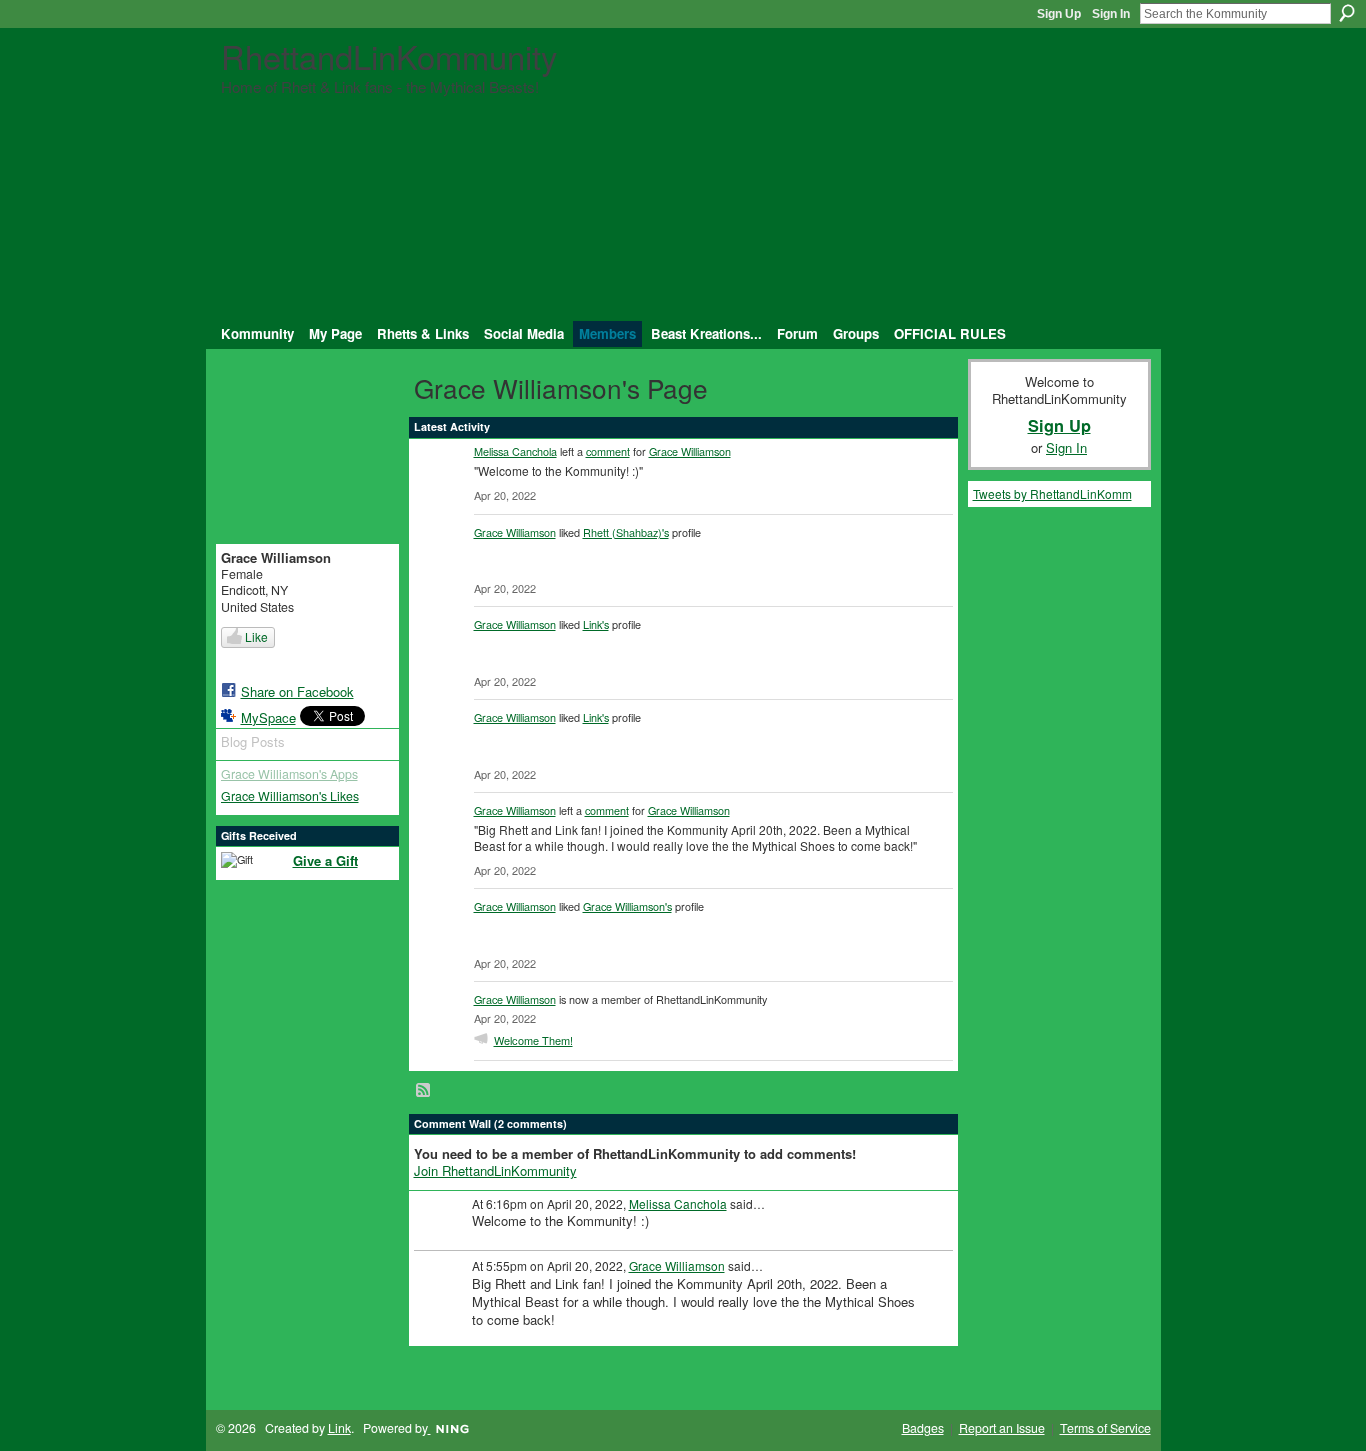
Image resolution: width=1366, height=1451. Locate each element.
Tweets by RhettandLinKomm (1052, 493)
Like (256, 636)
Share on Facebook (297, 691)
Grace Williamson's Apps (289, 774)
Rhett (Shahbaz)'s (626, 532)
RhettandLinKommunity (389, 55)
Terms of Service (1105, 1428)
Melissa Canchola (515, 451)
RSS (424, 1091)
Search (1347, 13)
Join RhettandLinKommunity (495, 1170)
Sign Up (1059, 14)
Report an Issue (1002, 1428)
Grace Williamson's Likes (290, 796)
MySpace (268, 717)
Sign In (1111, 14)
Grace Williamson (690, 451)
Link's (596, 624)
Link (339, 1428)
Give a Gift (325, 860)
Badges (923, 1428)
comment (608, 451)
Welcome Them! (533, 1040)
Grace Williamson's (627, 906)
